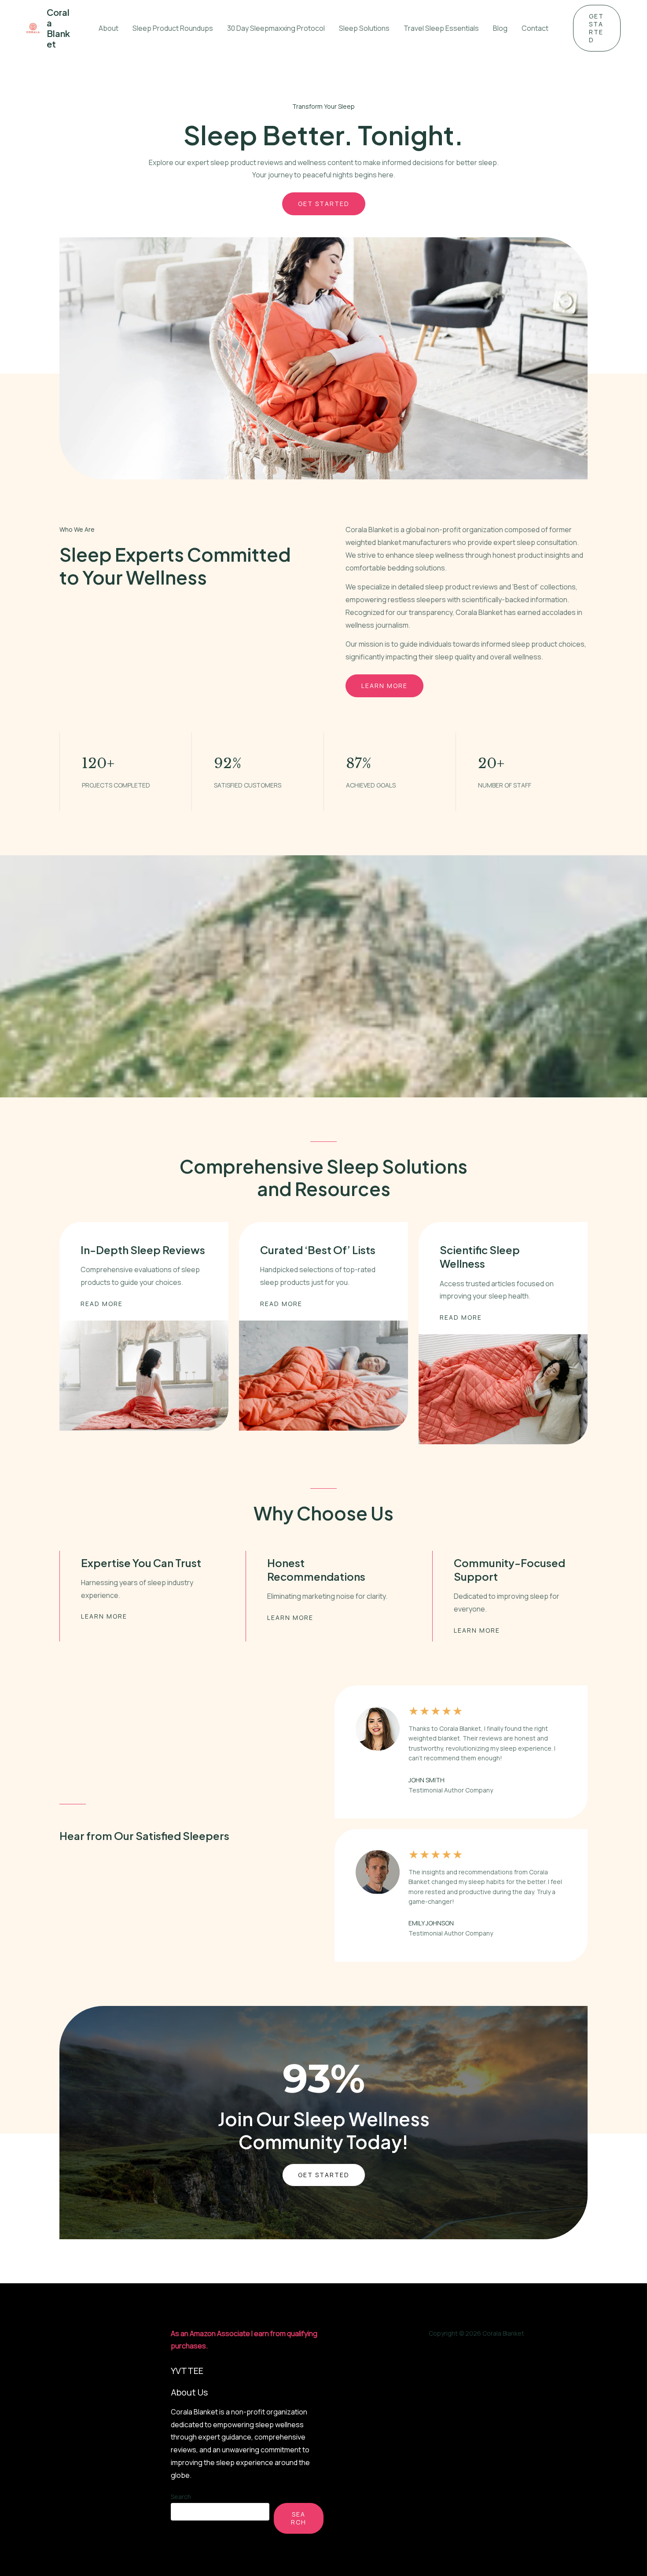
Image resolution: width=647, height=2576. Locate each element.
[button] (597, 28)
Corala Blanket (58, 28)
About (108, 28)
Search (181, 2497)
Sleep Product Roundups (173, 28)
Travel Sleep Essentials (441, 28)
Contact (535, 28)
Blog (500, 28)
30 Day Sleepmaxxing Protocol (276, 28)
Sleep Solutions (364, 28)
